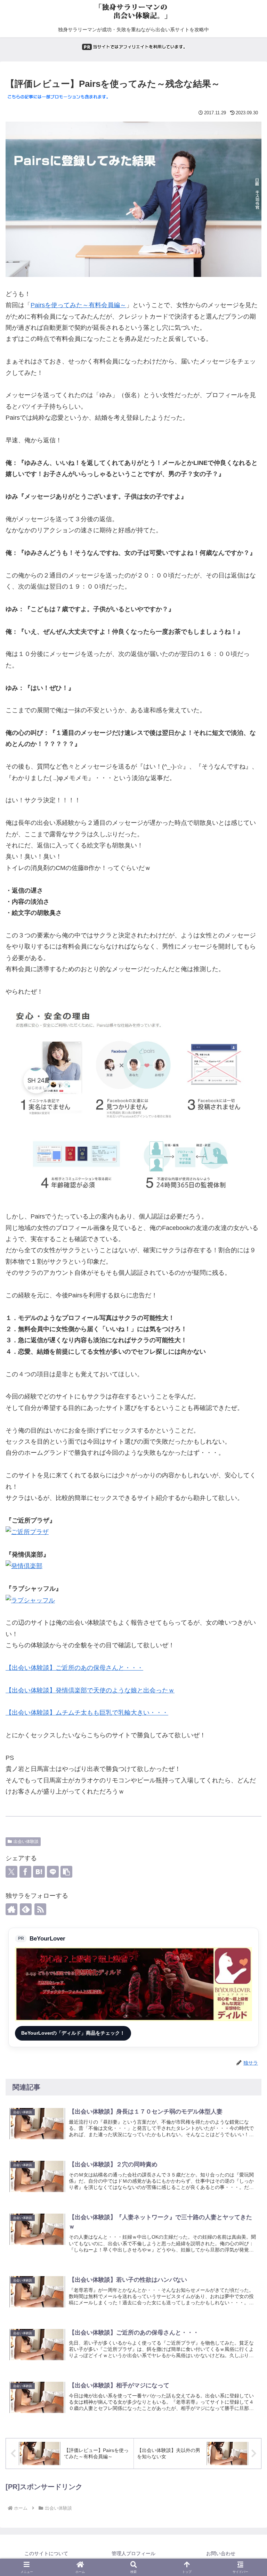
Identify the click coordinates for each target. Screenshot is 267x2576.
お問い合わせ (221, 2553)
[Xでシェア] (11, 1872)
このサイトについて (46, 2553)
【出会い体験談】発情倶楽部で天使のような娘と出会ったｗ (90, 1690)
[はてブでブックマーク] (39, 1872)
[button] (66, 1872)
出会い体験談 (26, 1841)
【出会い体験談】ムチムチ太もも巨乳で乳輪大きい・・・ (87, 1713)
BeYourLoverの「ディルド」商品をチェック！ (73, 2033)
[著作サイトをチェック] (11, 1909)
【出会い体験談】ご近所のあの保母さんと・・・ (74, 1668)
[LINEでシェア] (53, 1872)
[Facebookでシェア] (25, 1872)
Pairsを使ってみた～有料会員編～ (78, 305)
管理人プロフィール (133, 2553)
